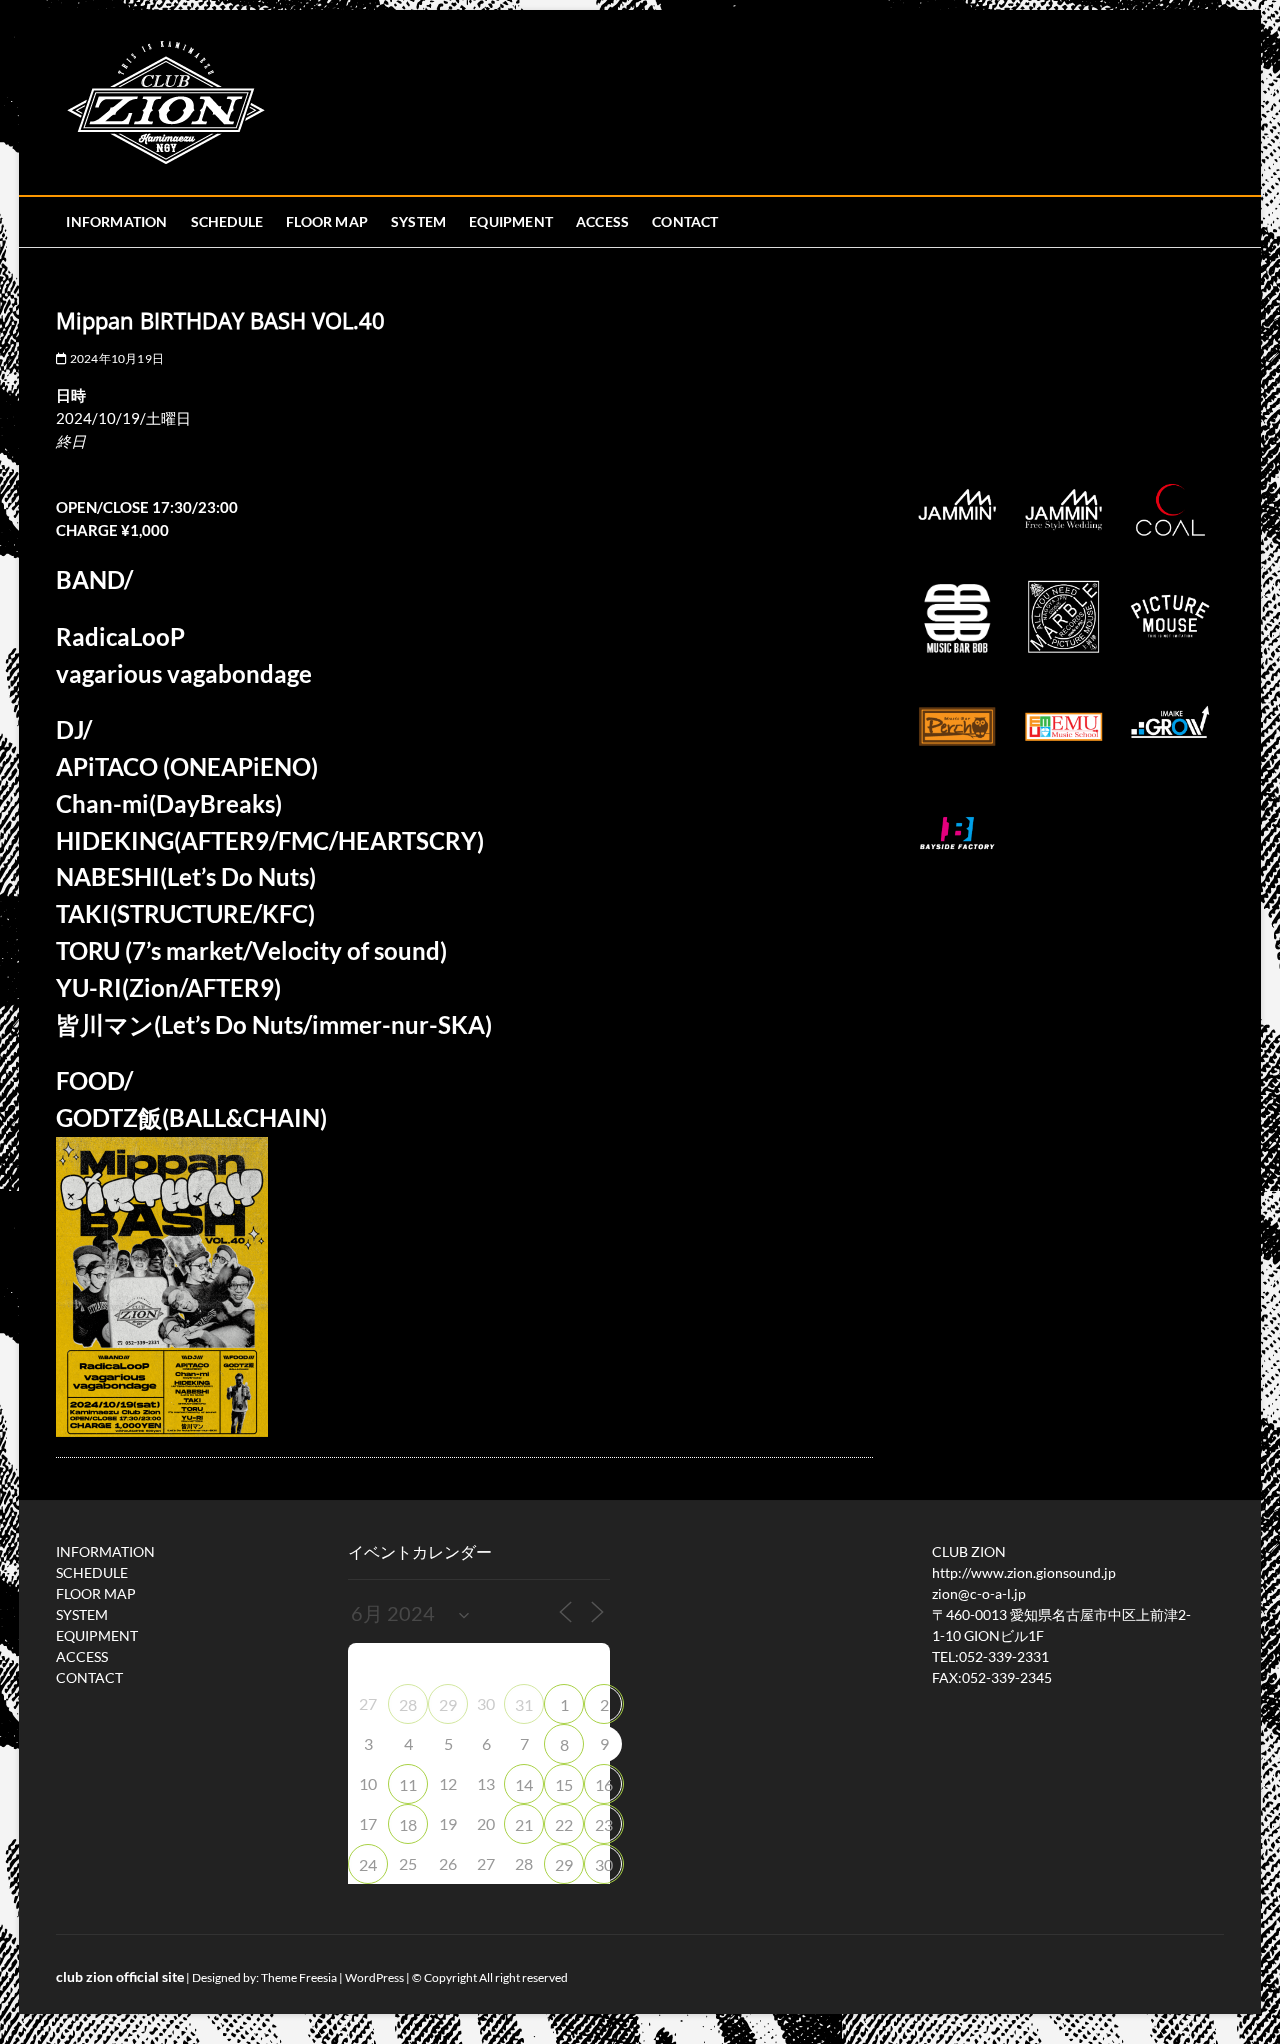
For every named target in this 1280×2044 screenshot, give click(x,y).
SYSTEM (418, 221)
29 (448, 1704)
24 (368, 1864)
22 (564, 1824)
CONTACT (685, 221)
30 (604, 1864)
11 (408, 1784)
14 (524, 1784)
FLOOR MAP (327, 221)
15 (564, 1784)
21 (524, 1824)
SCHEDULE (227, 221)
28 (408, 1704)
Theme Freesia (299, 1977)
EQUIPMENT (511, 221)
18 (408, 1824)
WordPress (374, 1977)
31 (524, 1704)
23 (604, 1824)
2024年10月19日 (116, 358)
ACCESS (602, 221)
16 (604, 1784)
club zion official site (120, 1976)
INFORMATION (116, 221)
